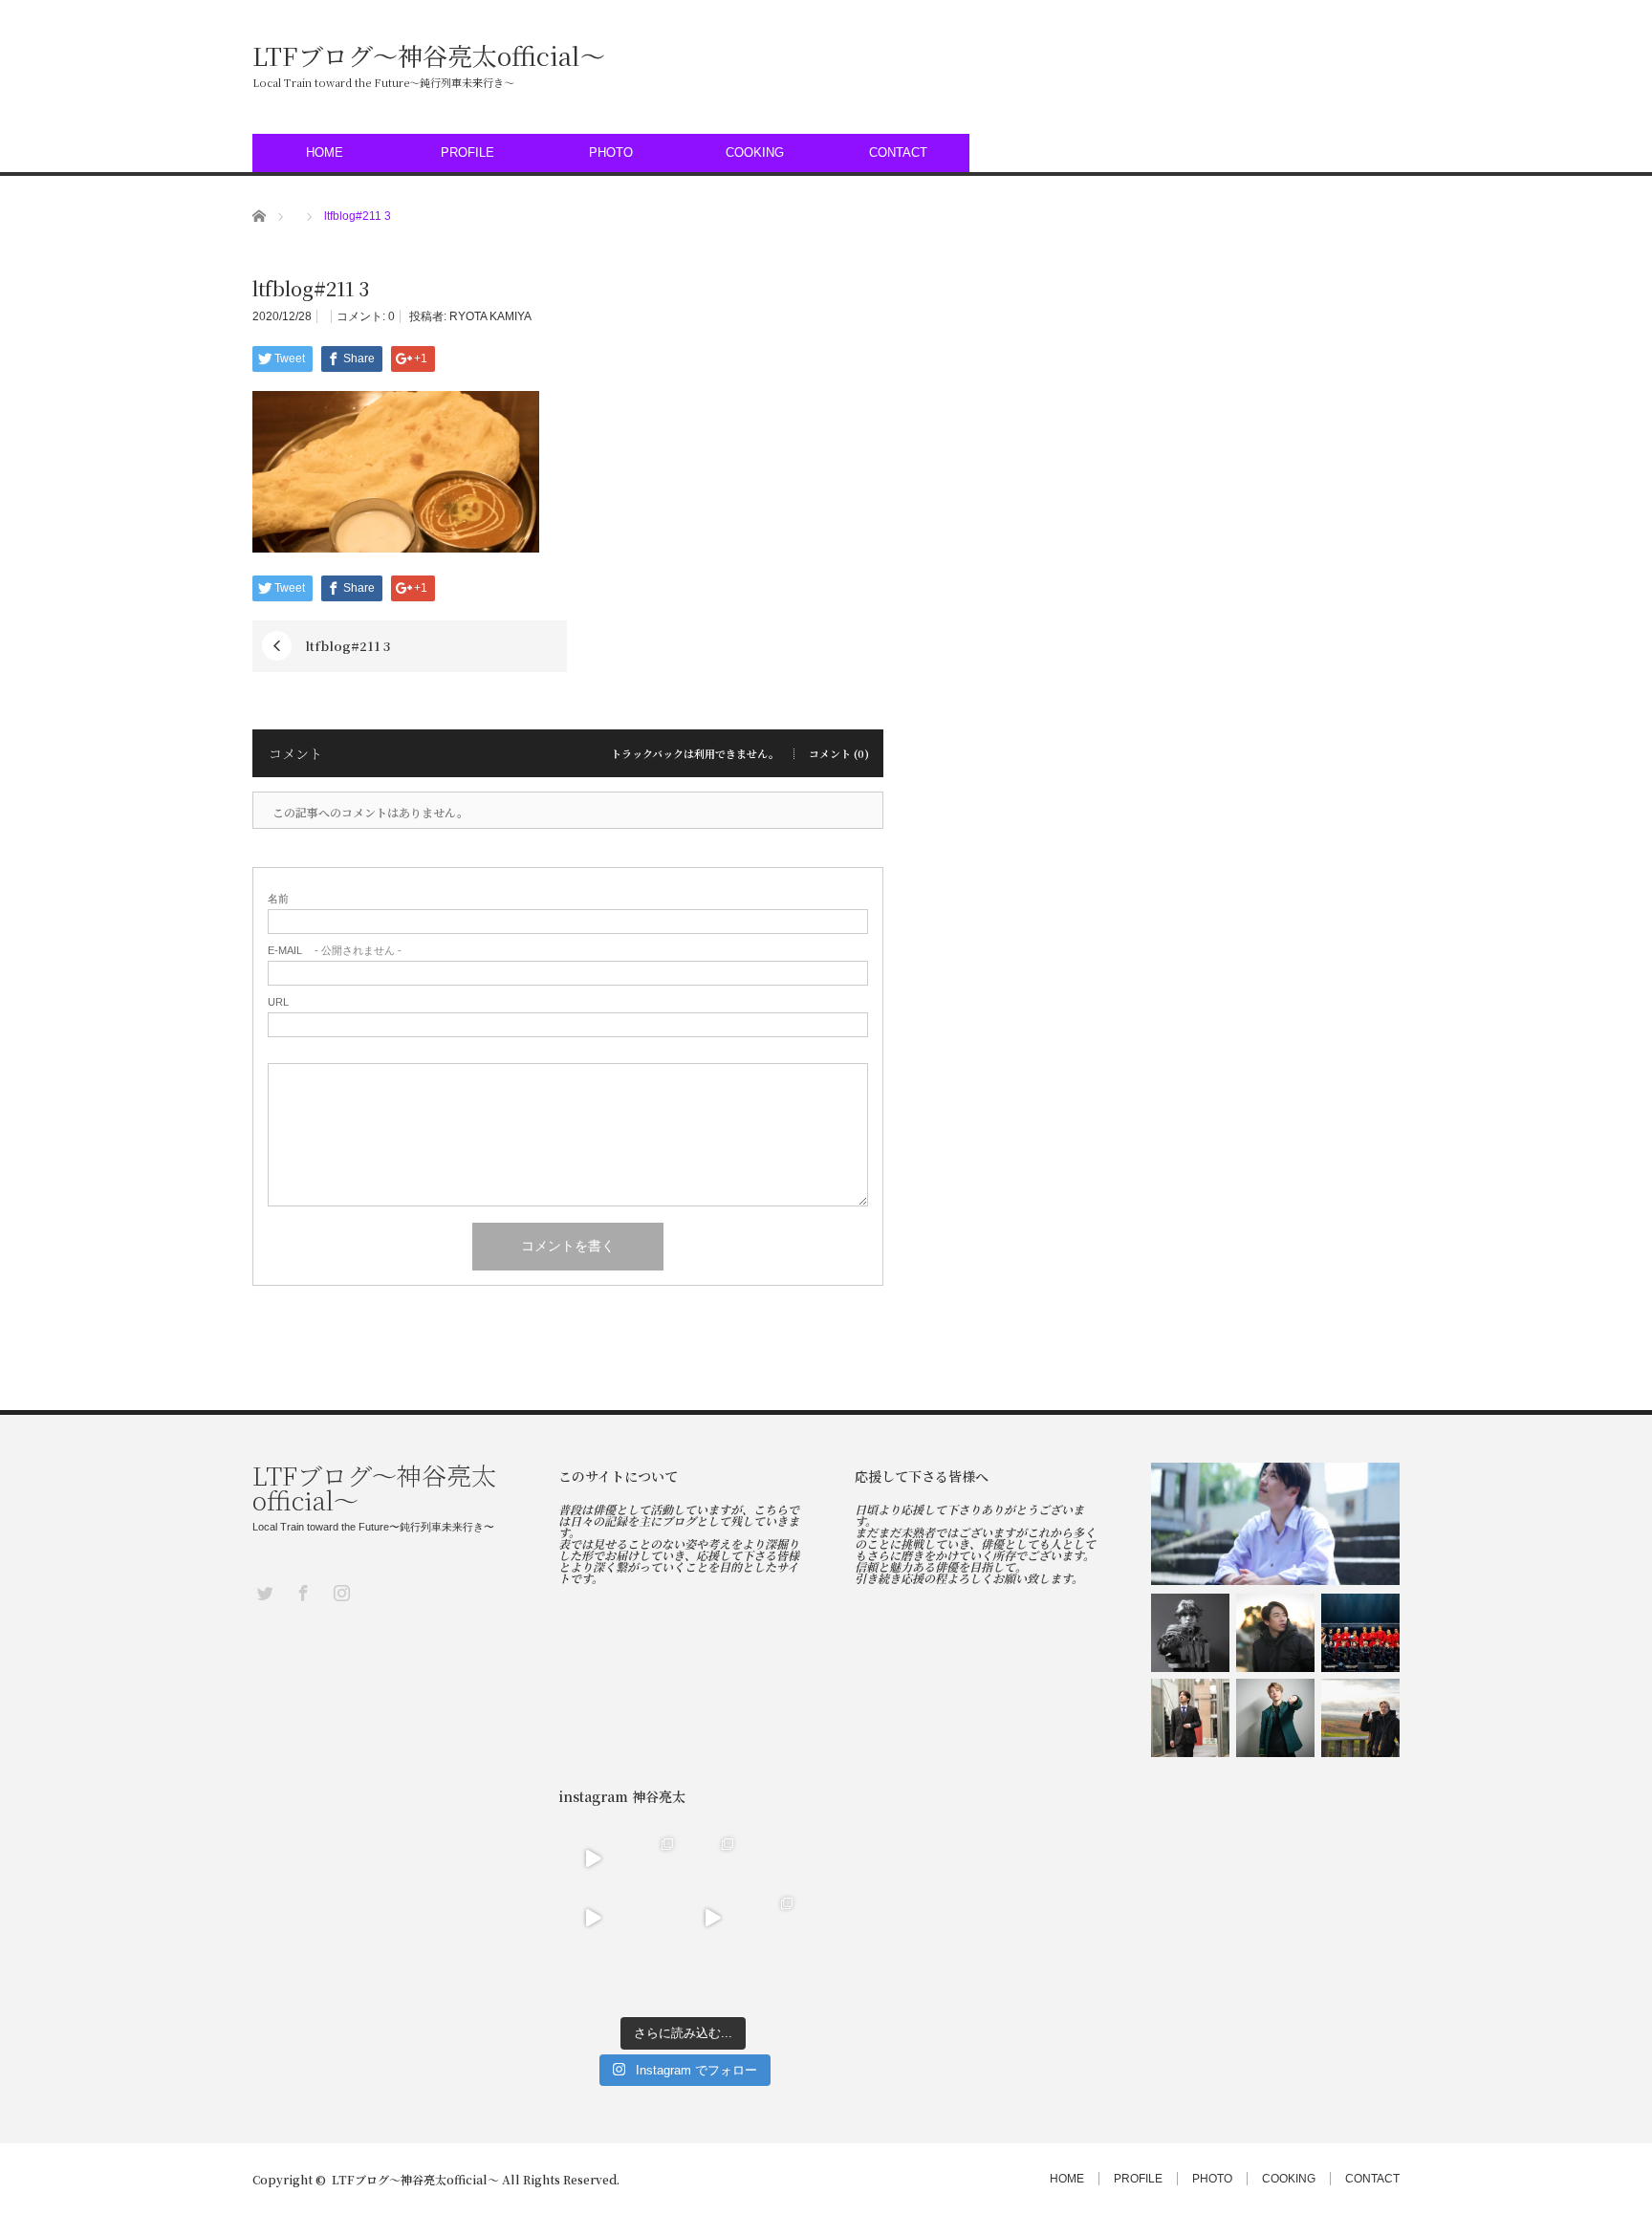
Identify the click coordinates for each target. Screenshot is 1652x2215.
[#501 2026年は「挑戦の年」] (1275, 1633)
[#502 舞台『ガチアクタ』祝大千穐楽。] (1190, 1633)
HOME (325, 152)
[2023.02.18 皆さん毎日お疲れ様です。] (713, 1918)
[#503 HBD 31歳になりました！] (1275, 1524)
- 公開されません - (335, 951)
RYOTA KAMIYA (490, 316)
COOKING (755, 152)
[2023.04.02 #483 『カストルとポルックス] (713, 1859)
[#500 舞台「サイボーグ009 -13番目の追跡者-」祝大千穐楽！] (1360, 1633)
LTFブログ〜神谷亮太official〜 (429, 55)
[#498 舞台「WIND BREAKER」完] (1275, 1718)
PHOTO (611, 152)
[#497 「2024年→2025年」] (1360, 1718)
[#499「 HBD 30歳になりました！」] (1190, 1718)
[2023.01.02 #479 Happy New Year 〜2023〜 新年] (593, 1978)
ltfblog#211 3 (348, 646)
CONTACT (898, 152)
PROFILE (467, 152)
